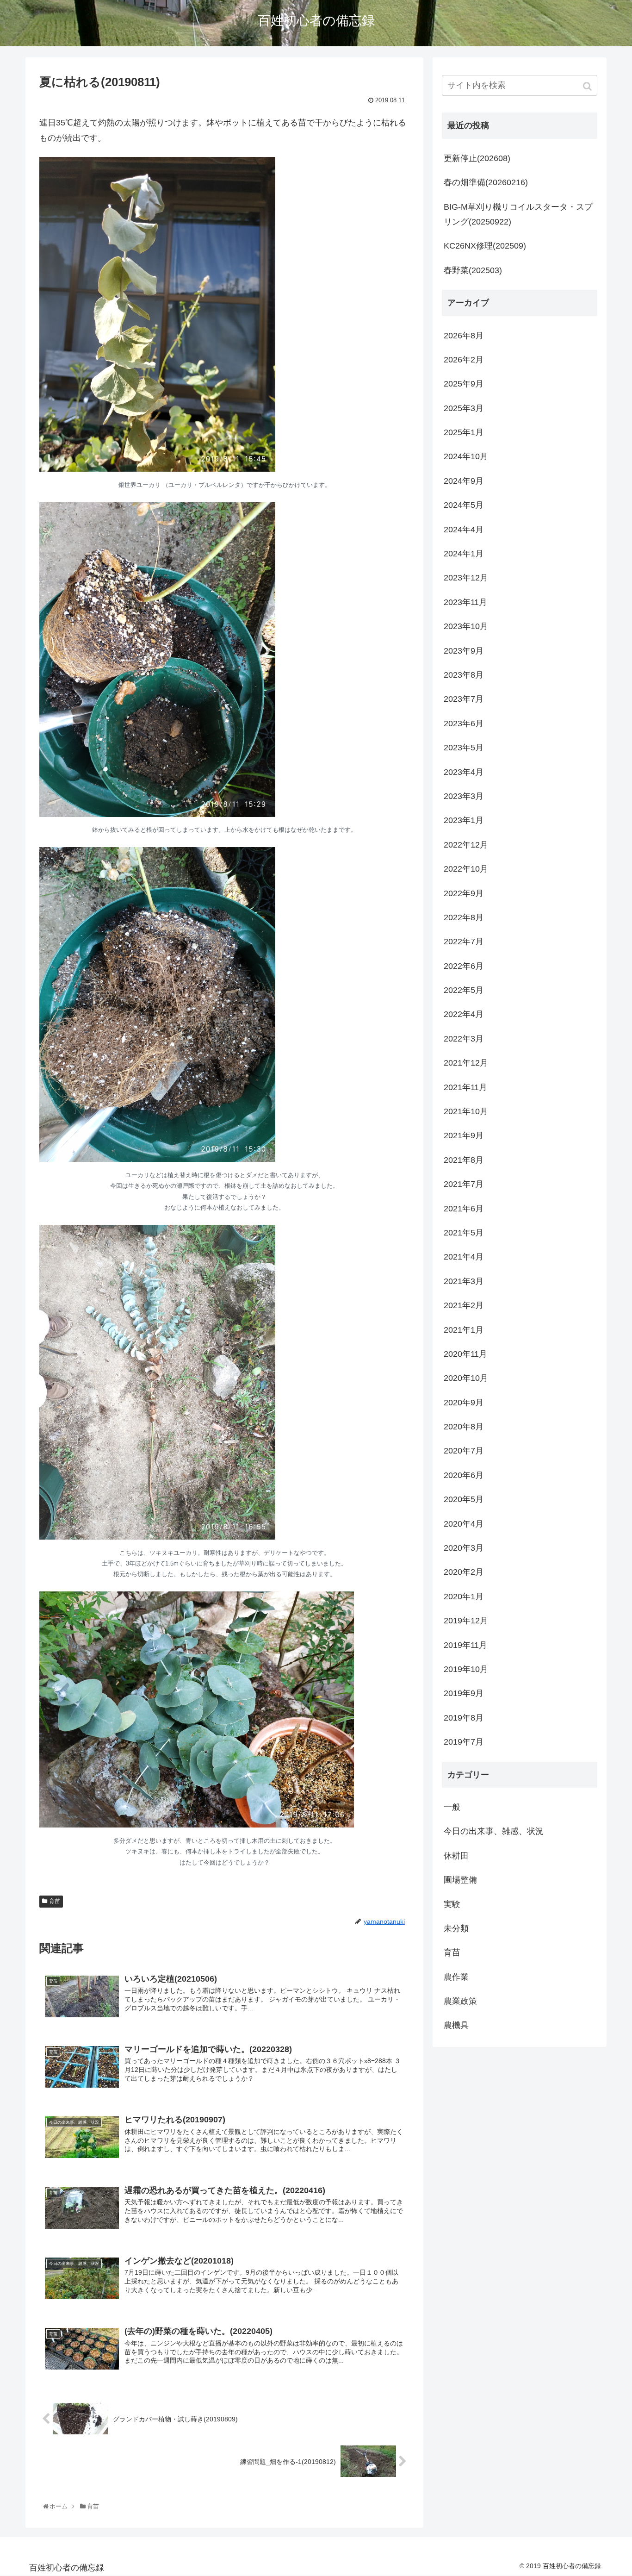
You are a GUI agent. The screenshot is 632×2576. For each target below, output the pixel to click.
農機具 (456, 2025)
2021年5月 (464, 1233)
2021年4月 (464, 1257)
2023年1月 (464, 820)
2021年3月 (464, 1281)
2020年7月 (464, 1451)
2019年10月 (466, 1669)
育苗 (55, 1901)
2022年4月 (464, 1014)
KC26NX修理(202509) (485, 246)
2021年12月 (466, 1063)
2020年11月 (465, 1354)
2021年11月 (465, 1087)
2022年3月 (464, 1039)
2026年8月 (464, 336)
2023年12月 (466, 578)
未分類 (456, 1928)
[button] (588, 86)
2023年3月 (464, 796)
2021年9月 (464, 1135)
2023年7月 (464, 699)
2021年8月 (464, 1160)
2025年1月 (464, 432)
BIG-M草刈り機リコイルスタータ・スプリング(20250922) (518, 214)
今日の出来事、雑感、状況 (494, 1831)
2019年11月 (465, 1645)
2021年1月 (464, 1330)
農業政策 (460, 2001)
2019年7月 (464, 1742)
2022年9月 (464, 893)
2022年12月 (466, 845)
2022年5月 (464, 990)
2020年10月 (466, 1378)
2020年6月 (464, 1475)
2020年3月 (464, 1548)
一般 (452, 1807)
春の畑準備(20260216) (486, 182)
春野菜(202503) (473, 270)
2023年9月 (464, 651)
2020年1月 (464, 1597)
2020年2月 (464, 1572)
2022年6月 (464, 966)
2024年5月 (464, 505)
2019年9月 (464, 1693)
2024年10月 (466, 456)
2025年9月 (464, 384)
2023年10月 (466, 626)
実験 (452, 1904)
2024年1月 (464, 554)
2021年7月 (464, 1184)
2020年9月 (464, 1403)
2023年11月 (465, 602)
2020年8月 (464, 1427)
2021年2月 (464, 1305)
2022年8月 (464, 917)
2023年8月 (464, 675)
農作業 (456, 1977)
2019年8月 (464, 1718)
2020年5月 (464, 1499)
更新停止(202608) (477, 158)
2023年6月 (464, 724)
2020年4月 (464, 1524)
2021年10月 (466, 1111)
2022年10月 (466, 869)
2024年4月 (464, 530)
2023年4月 (464, 772)
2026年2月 (464, 360)
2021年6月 (464, 1209)
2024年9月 (464, 481)
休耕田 (456, 1856)
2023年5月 (464, 748)
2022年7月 (464, 942)
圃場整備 (460, 1880)
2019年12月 (466, 1621)
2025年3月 (464, 408)
